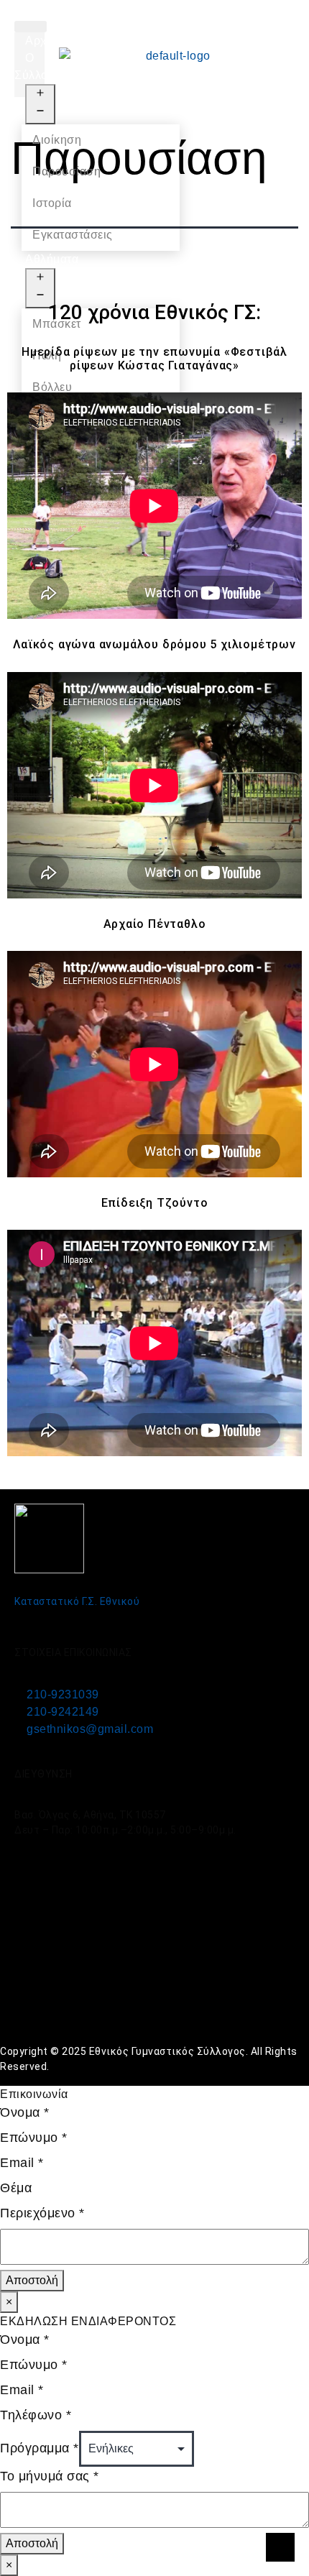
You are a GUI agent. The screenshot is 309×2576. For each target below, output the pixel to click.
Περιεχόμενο (42, 2213)
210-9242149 (63, 1712)
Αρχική (44, 41)
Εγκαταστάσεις (73, 235)
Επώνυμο (34, 2138)
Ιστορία (52, 203)
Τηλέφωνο (36, 2415)
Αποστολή (32, 2280)
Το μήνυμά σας (50, 2476)
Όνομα (25, 2112)
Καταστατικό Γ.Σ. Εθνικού (77, 1601)
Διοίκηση (57, 140)
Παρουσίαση (66, 171)
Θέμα (16, 2188)
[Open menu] (40, 104)
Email (22, 2163)
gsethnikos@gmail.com (90, 1729)
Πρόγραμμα (40, 2448)
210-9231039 (63, 1694)
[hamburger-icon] (31, 27)
